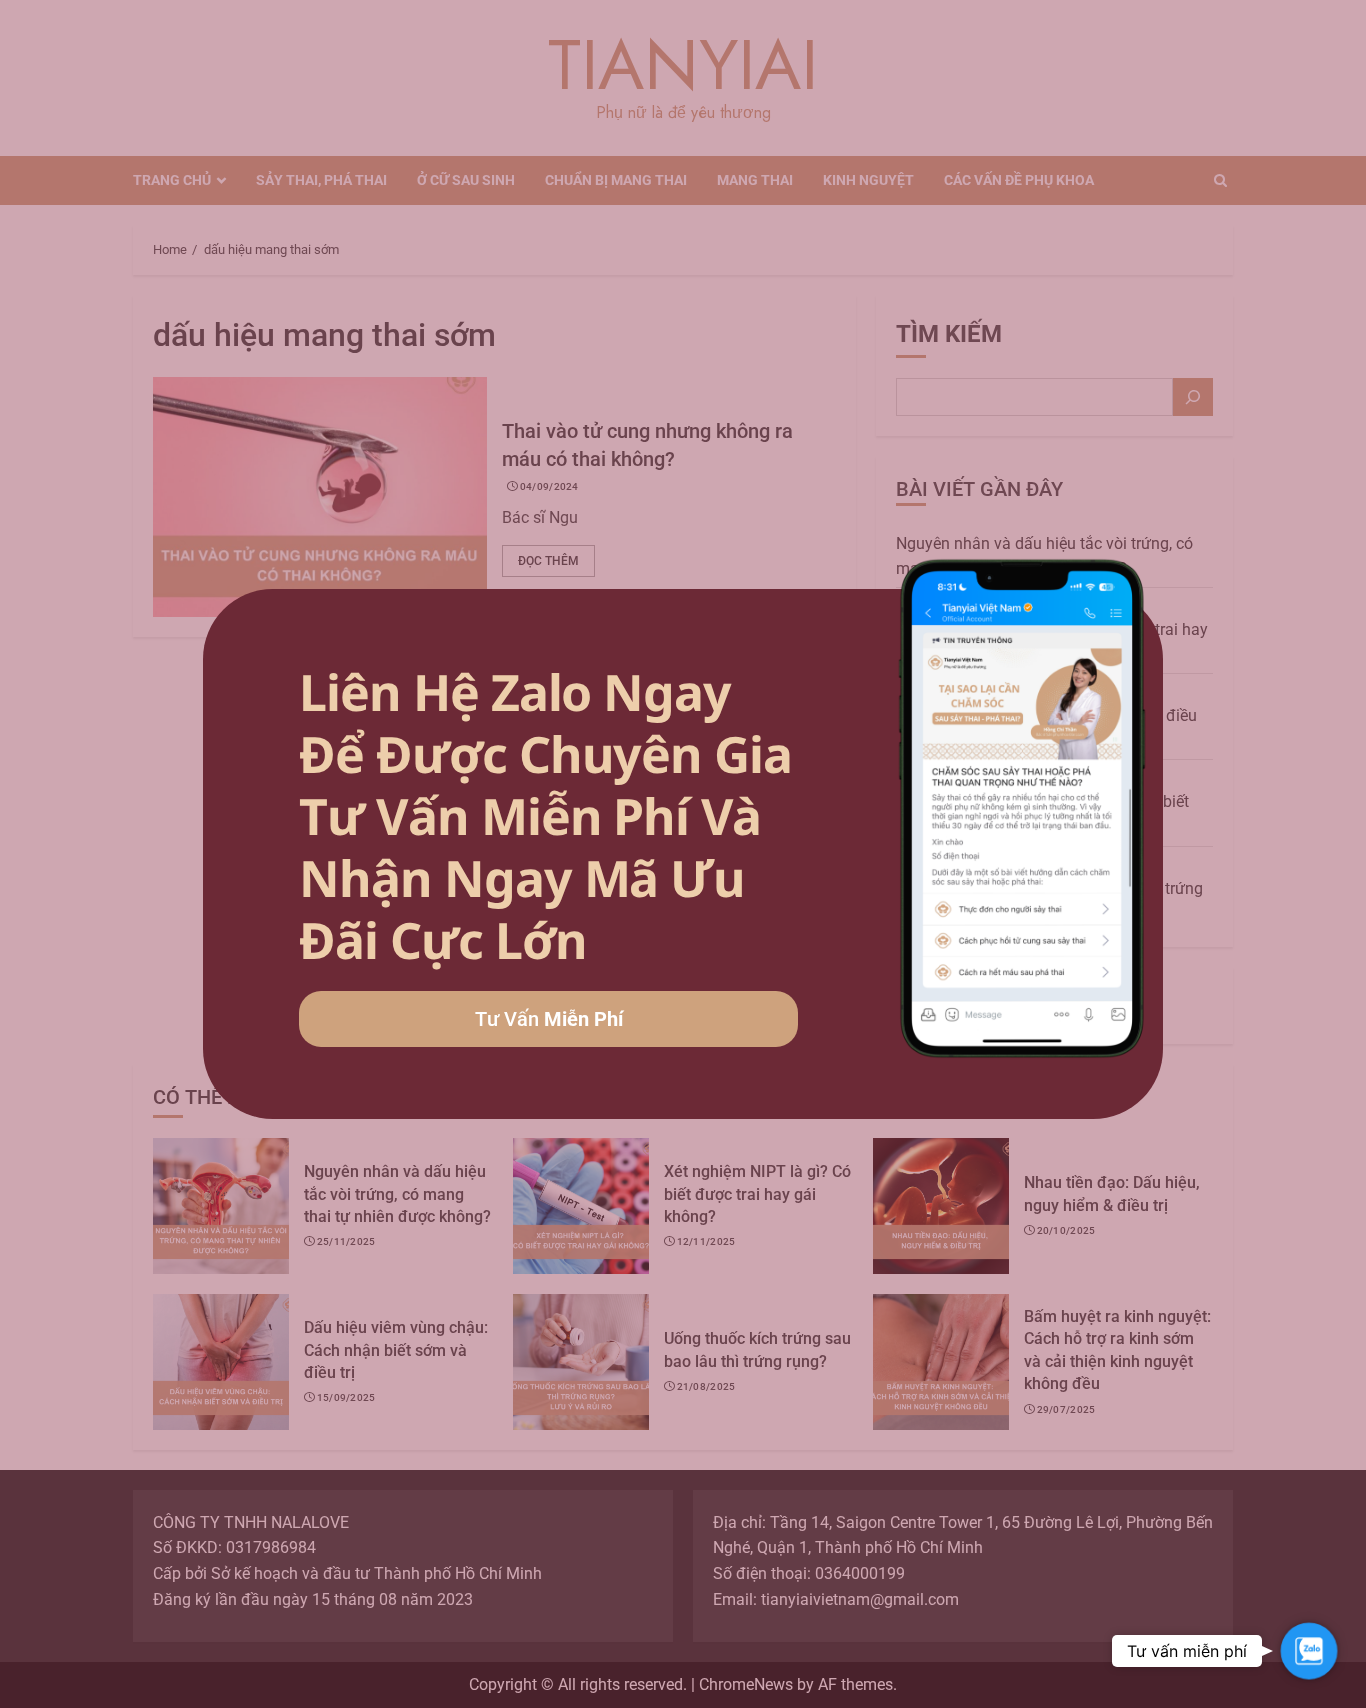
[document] (683, 854)
